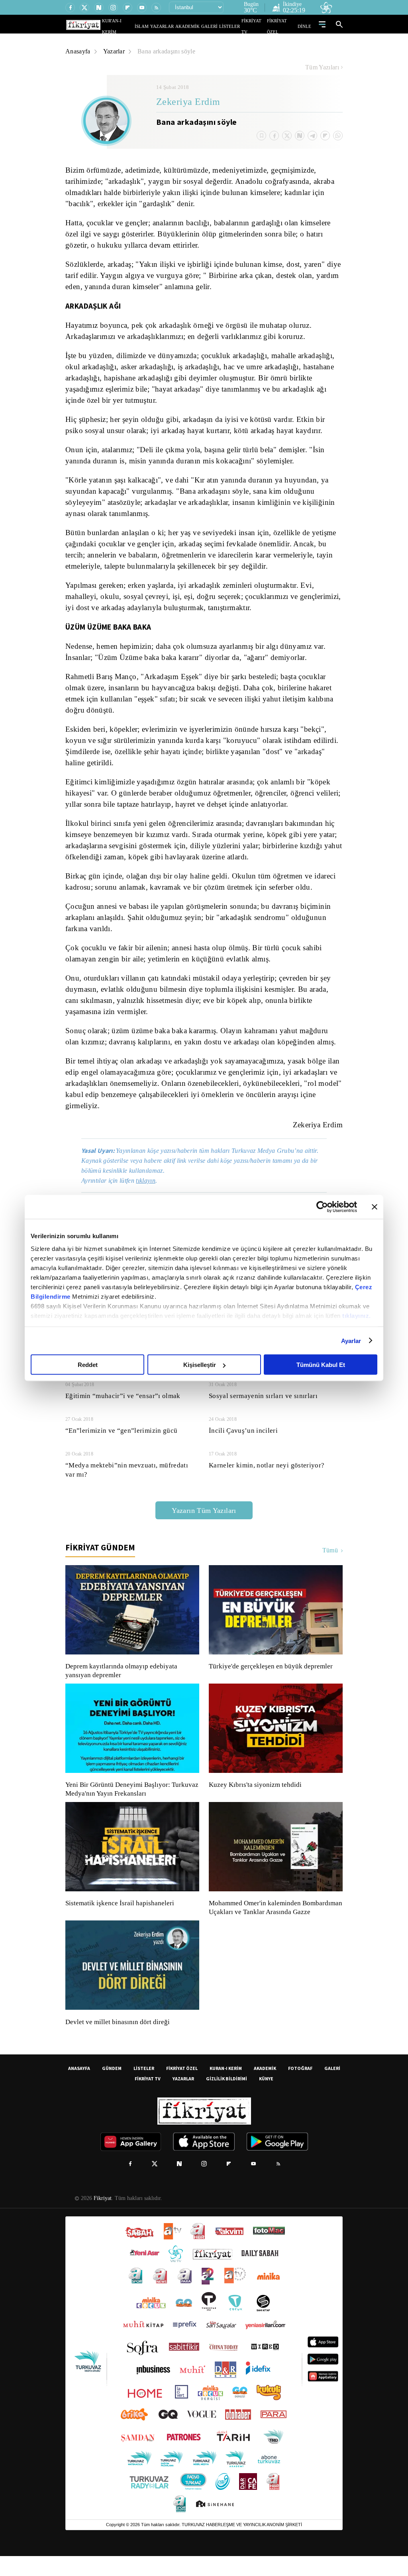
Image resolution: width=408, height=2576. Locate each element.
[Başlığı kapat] (375, 1207)
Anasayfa (78, 51)
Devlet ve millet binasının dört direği (118, 2042)
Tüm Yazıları (322, 67)
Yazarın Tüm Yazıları (204, 1521)
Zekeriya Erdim (188, 102)
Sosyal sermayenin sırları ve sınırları (263, 1407)
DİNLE (305, 26)
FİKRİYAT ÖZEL (284, 26)
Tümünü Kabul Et (321, 1365)
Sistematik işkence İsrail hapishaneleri (121, 1914)
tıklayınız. (357, 1315)
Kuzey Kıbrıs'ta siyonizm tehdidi (255, 1796)
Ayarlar (351, 1340)
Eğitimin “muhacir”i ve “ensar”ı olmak (123, 1407)
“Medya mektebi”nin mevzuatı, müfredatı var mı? (128, 1481)
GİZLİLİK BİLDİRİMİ (227, 2098)
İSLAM (160, 26)
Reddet (88, 1365)
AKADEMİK (199, 26)
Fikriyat (102, 2218)
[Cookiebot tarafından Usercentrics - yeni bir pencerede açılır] (322, 1207)
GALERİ (217, 26)
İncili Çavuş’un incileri (242, 1442)
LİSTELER (235, 26)
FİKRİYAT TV (257, 26)
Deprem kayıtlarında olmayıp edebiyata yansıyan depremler (123, 1682)
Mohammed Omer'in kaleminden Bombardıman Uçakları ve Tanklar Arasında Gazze (272, 1923)
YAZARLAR (177, 26)
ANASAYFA (79, 2088)
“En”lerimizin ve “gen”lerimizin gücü (121, 1442)
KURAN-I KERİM (226, 2088)
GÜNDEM (112, 2088)
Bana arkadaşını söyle (170, 51)
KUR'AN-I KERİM (137, 26)
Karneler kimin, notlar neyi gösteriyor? (267, 1476)
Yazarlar (115, 51)
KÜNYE (266, 2098)
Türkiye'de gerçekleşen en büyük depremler (273, 1678)
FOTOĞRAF (300, 2088)
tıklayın (150, 1192)
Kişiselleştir (200, 1365)
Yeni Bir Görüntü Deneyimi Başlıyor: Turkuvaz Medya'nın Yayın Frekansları (130, 1800)
